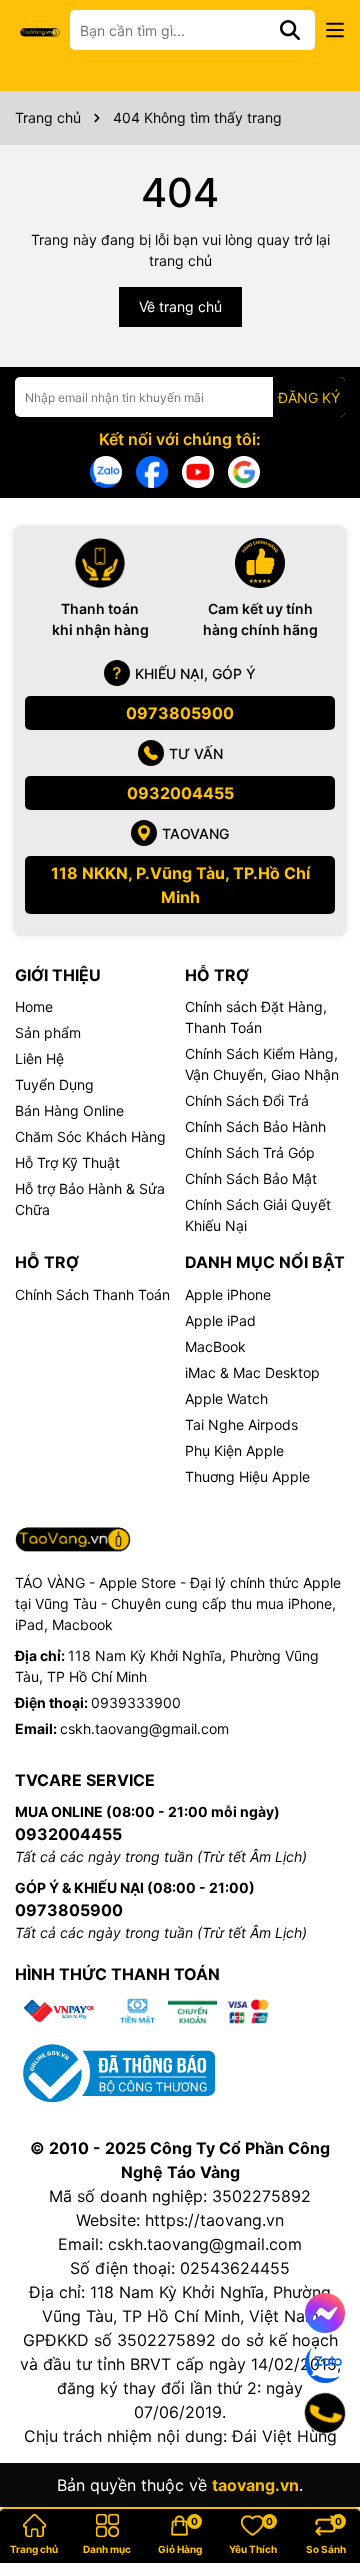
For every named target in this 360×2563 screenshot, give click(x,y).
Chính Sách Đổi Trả (247, 1100)
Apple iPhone (228, 1294)
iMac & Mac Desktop (252, 1372)
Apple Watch (226, 1398)
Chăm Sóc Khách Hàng (90, 1136)
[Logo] (40, 30)
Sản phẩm (48, 1032)
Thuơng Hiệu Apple (247, 1476)
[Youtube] (198, 470)
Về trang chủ (180, 306)
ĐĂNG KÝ (309, 397)
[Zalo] (106, 470)
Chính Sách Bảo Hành (255, 1126)
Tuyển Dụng (54, 1084)
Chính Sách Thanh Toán (92, 1294)
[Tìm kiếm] (290, 30)
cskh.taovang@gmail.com (144, 1728)
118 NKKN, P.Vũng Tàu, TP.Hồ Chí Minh (180, 885)
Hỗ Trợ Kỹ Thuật (67, 1162)
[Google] (244, 470)
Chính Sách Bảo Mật (251, 1178)
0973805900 (180, 713)
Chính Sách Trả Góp (250, 1152)
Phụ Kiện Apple (234, 1450)
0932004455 (180, 793)
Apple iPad (220, 1320)
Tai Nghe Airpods (241, 1424)
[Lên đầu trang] (317, 2483)
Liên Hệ (39, 1058)
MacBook (215, 1346)
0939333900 (136, 1702)
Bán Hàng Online (69, 1110)
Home (34, 1006)
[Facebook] (152, 470)
